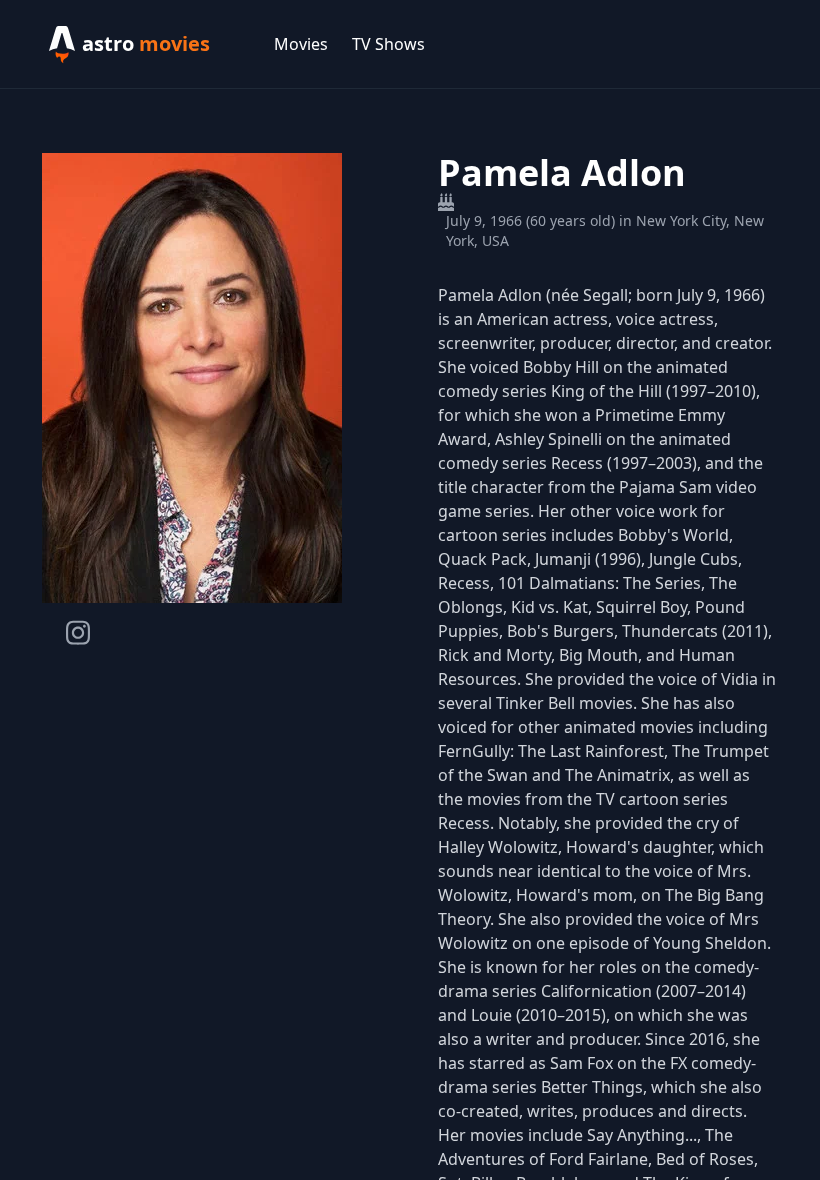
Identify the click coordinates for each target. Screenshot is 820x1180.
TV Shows (388, 44)
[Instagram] (78, 632)
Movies (301, 44)
